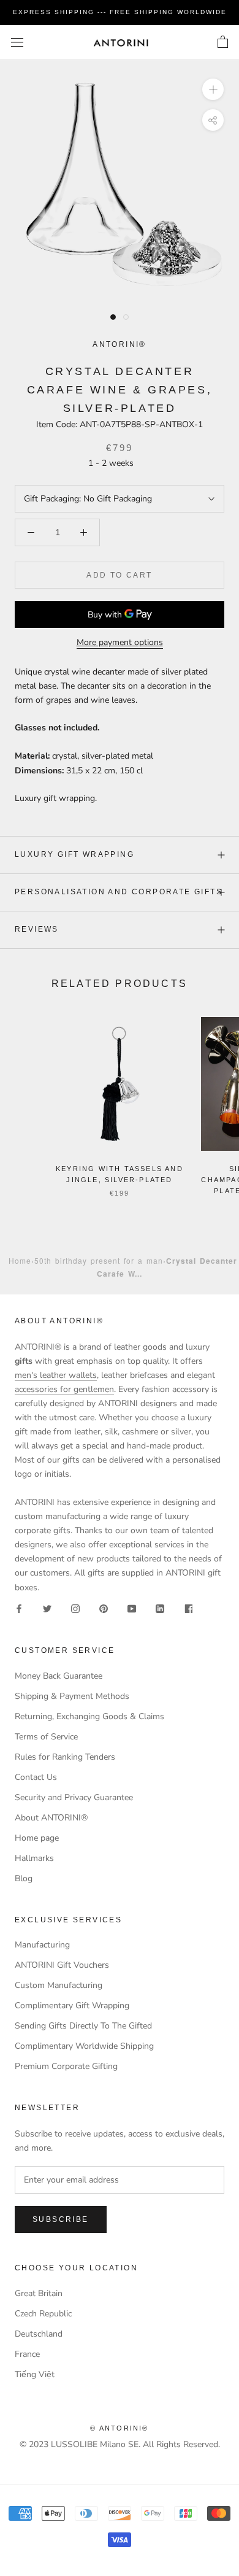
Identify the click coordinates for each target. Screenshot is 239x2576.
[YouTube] (132, 1608)
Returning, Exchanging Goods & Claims (89, 1716)
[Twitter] (47, 1608)
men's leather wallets (56, 1375)
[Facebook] (19, 1608)
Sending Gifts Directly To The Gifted (83, 2026)
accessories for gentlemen (64, 1389)
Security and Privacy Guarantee (74, 1797)
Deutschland (39, 2334)
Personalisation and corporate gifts (119, 892)
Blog (24, 1878)
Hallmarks (34, 1858)
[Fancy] (188, 1608)
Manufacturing (42, 1945)
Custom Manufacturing (59, 1985)
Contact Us (36, 1777)
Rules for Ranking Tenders (65, 1757)
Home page (37, 1838)
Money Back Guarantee (59, 1676)
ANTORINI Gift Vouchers (62, 1965)
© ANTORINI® (119, 2428)
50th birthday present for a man (99, 1260)
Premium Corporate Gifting (66, 2066)
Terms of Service (46, 1737)
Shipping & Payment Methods (72, 1696)
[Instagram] (75, 1608)
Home (20, 1260)
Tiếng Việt (35, 2374)
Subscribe (61, 2219)
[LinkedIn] (160, 1608)
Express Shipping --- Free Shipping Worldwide (120, 12)
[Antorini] (121, 43)
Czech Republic (43, 2314)
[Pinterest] (104, 1608)
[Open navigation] (17, 43)
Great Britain (39, 2293)
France (27, 2354)
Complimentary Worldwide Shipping (84, 2046)
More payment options (120, 642)
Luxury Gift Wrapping (74, 854)
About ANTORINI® (51, 1818)
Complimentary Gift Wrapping (72, 2005)
